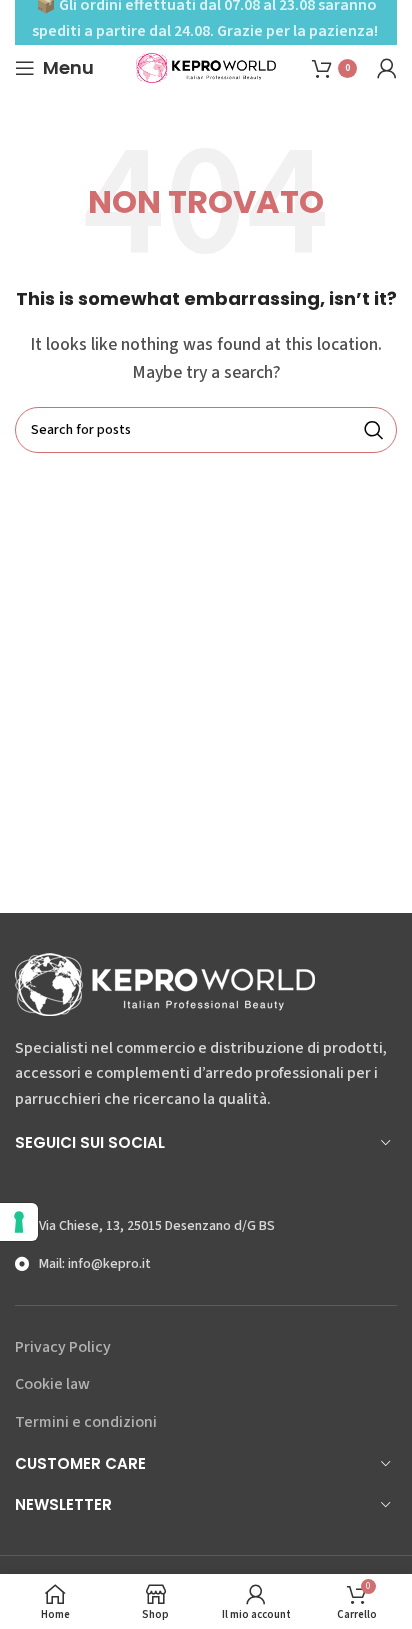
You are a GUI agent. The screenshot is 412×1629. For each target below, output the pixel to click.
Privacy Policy (63, 1347)
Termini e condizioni (86, 1422)
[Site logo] (206, 67)
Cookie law (52, 1384)
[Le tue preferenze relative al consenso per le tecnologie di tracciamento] (19, 1222)
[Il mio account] (387, 68)
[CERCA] (374, 430)
